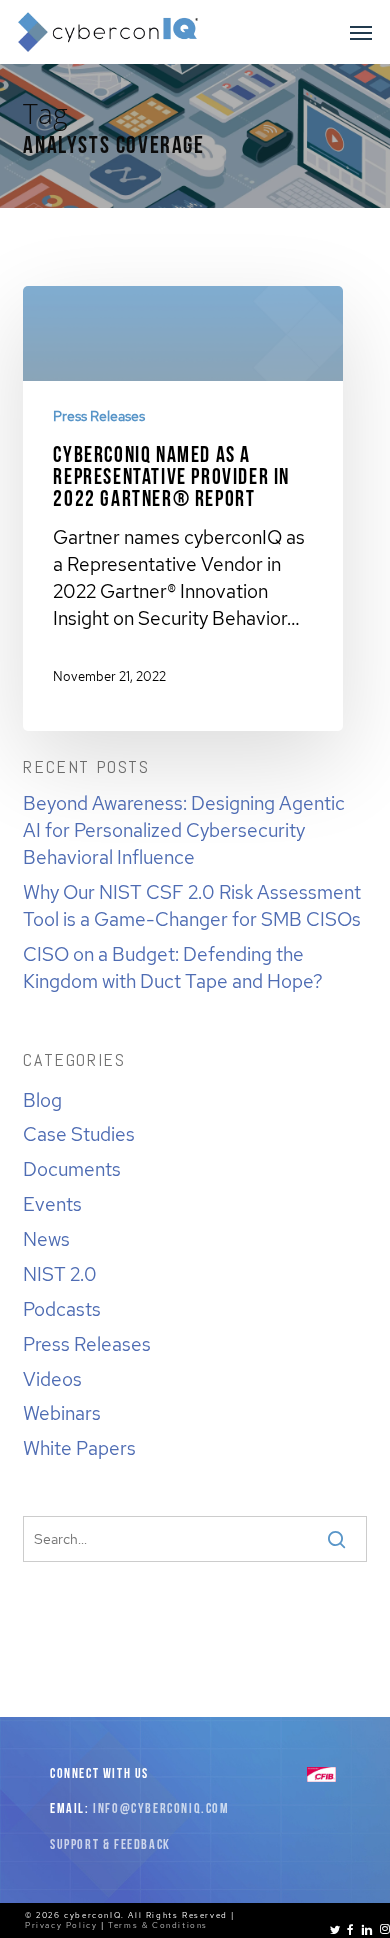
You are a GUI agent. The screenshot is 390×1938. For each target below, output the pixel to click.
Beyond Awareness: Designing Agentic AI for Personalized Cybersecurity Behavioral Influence (184, 830)
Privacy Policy (61, 1925)
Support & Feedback (110, 1845)
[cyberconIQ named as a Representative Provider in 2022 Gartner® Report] (183, 502)
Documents (72, 1169)
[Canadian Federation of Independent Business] (321, 1778)
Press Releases (99, 416)
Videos (52, 1379)
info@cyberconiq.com (161, 1809)
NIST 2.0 (60, 1274)
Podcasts (62, 1309)
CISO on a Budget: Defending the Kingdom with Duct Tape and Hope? (173, 967)
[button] (361, 32)
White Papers (79, 1448)
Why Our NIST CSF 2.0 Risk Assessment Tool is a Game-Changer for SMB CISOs (192, 905)
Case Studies (79, 1134)
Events (52, 1204)
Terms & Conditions (158, 1925)
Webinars (62, 1413)
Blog (42, 1100)
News (46, 1239)
